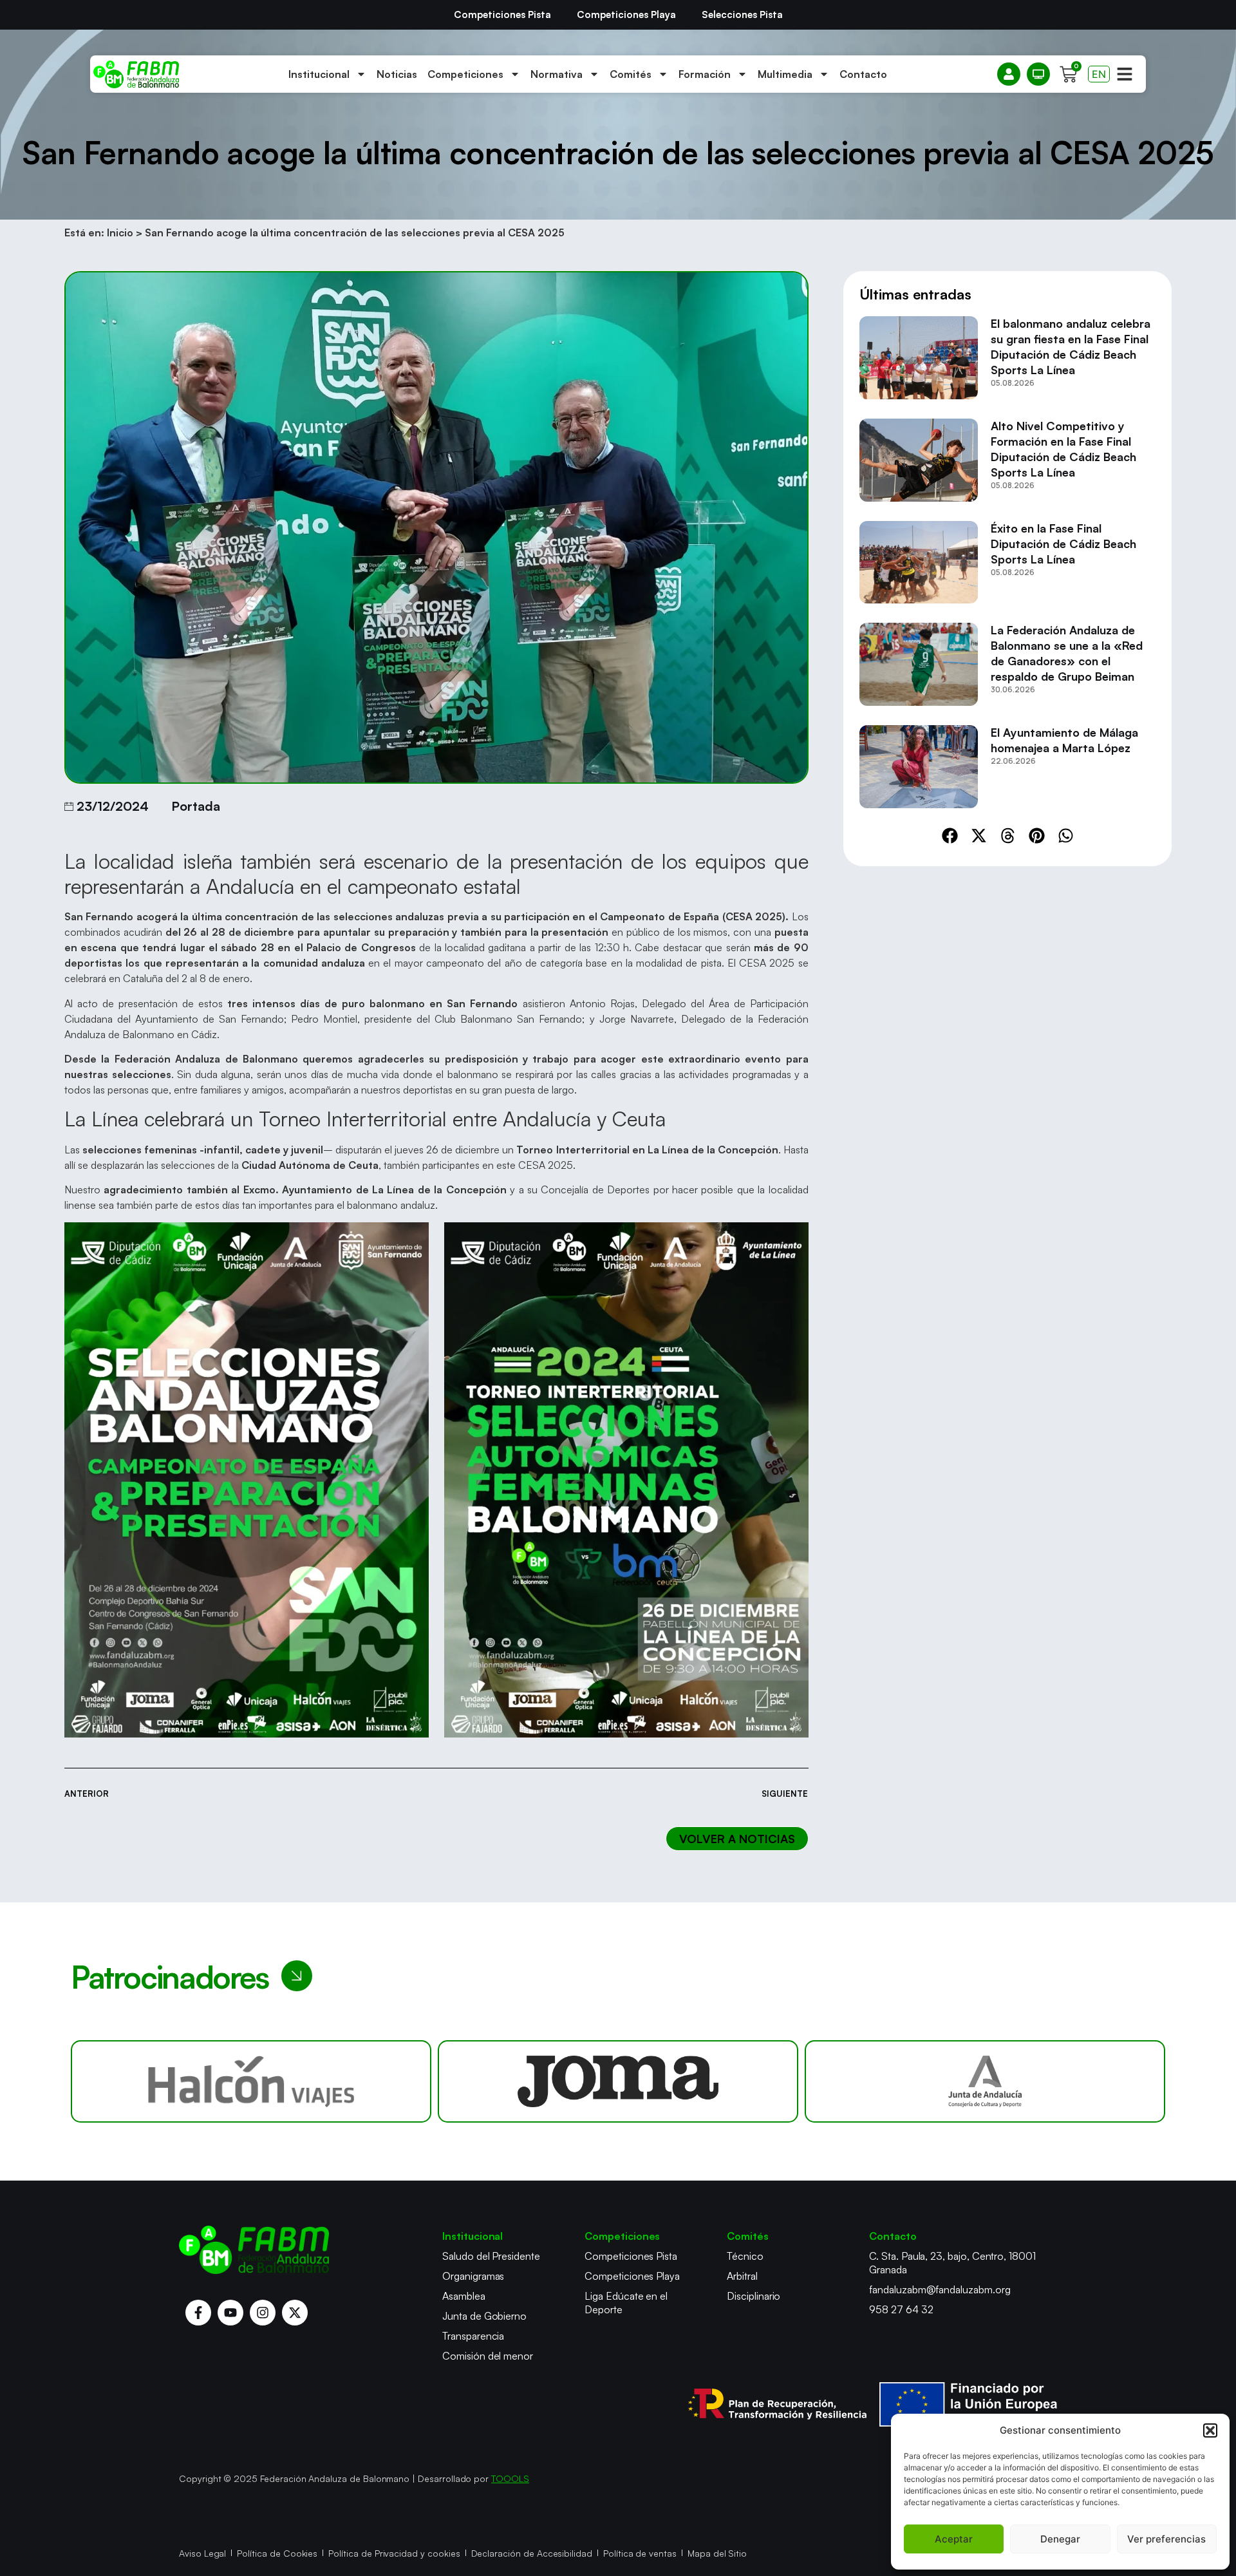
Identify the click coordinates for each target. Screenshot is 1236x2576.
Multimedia (785, 74)
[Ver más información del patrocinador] (251, 2081)
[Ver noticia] (919, 358)
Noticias (397, 74)
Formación (705, 74)
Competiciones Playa (626, 14)
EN (1099, 74)
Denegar (1060, 2539)
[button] (1210, 2430)
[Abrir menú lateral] (1125, 74)
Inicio (120, 232)
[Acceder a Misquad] (1009, 74)
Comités (631, 74)
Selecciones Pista (742, 14)
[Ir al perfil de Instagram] (263, 2313)
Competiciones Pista (502, 14)
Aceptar (954, 2539)
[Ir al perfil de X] (295, 2313)
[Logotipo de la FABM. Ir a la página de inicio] (136, 74)
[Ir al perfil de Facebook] (198, 2313)
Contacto (863, 74)
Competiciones (465, 74)
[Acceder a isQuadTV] (1038, 74)
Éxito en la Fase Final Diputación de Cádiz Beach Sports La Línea (1063, 544)
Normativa (557, 74)
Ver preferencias (1166, 2539)
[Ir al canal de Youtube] (230, 2313)
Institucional (319, 74)
